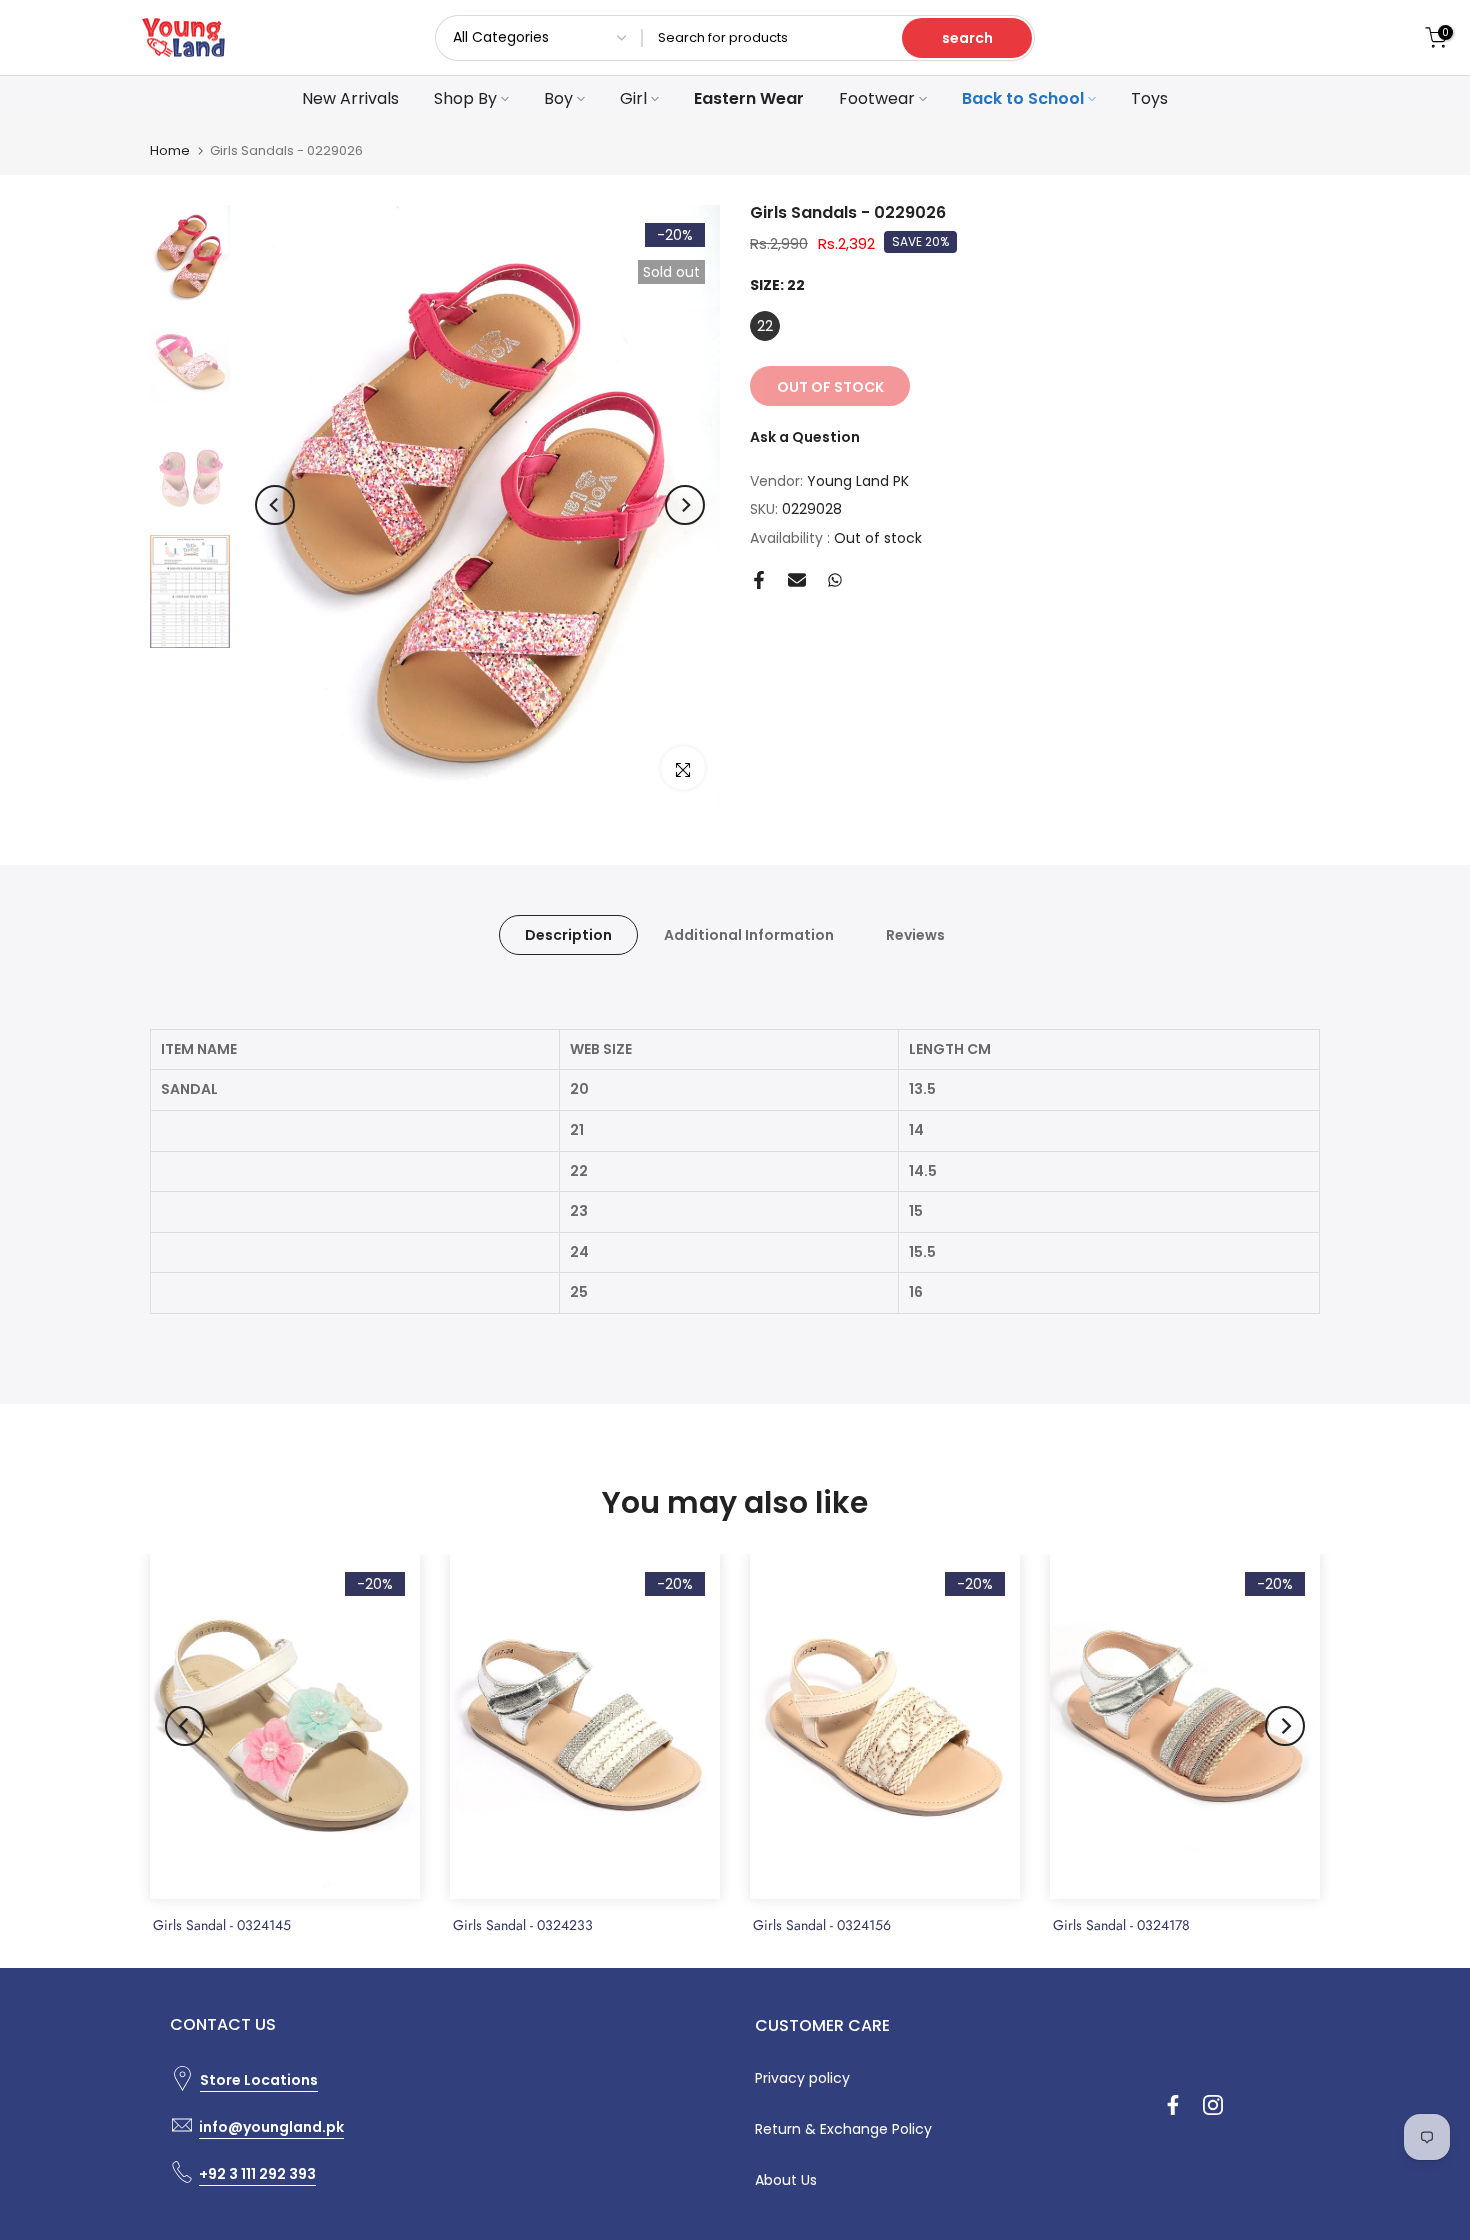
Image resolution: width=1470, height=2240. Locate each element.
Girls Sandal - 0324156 (822, 1925)
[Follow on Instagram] (1213, 2105)
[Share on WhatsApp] (835, 580)
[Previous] (275, 505)
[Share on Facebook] (759, 580)
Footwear (877, 98)
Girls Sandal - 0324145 (222, 1925)
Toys (1149, 98)
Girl (633, 98)
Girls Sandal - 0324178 (1121, 1925)
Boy (558, 98)
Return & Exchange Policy (843, 2129)
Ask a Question (805, 437)
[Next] (685, 505)
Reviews (915, 935)
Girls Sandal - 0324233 (523, 1925)
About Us (786, 2180)
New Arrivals (350, 98)
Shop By (465, 98)
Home (170, 150)
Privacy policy (802, 2078)
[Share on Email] (797, 580)
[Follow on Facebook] (1173, 2105)
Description (568, 935)
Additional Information (749, 935)
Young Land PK (858, 481)
